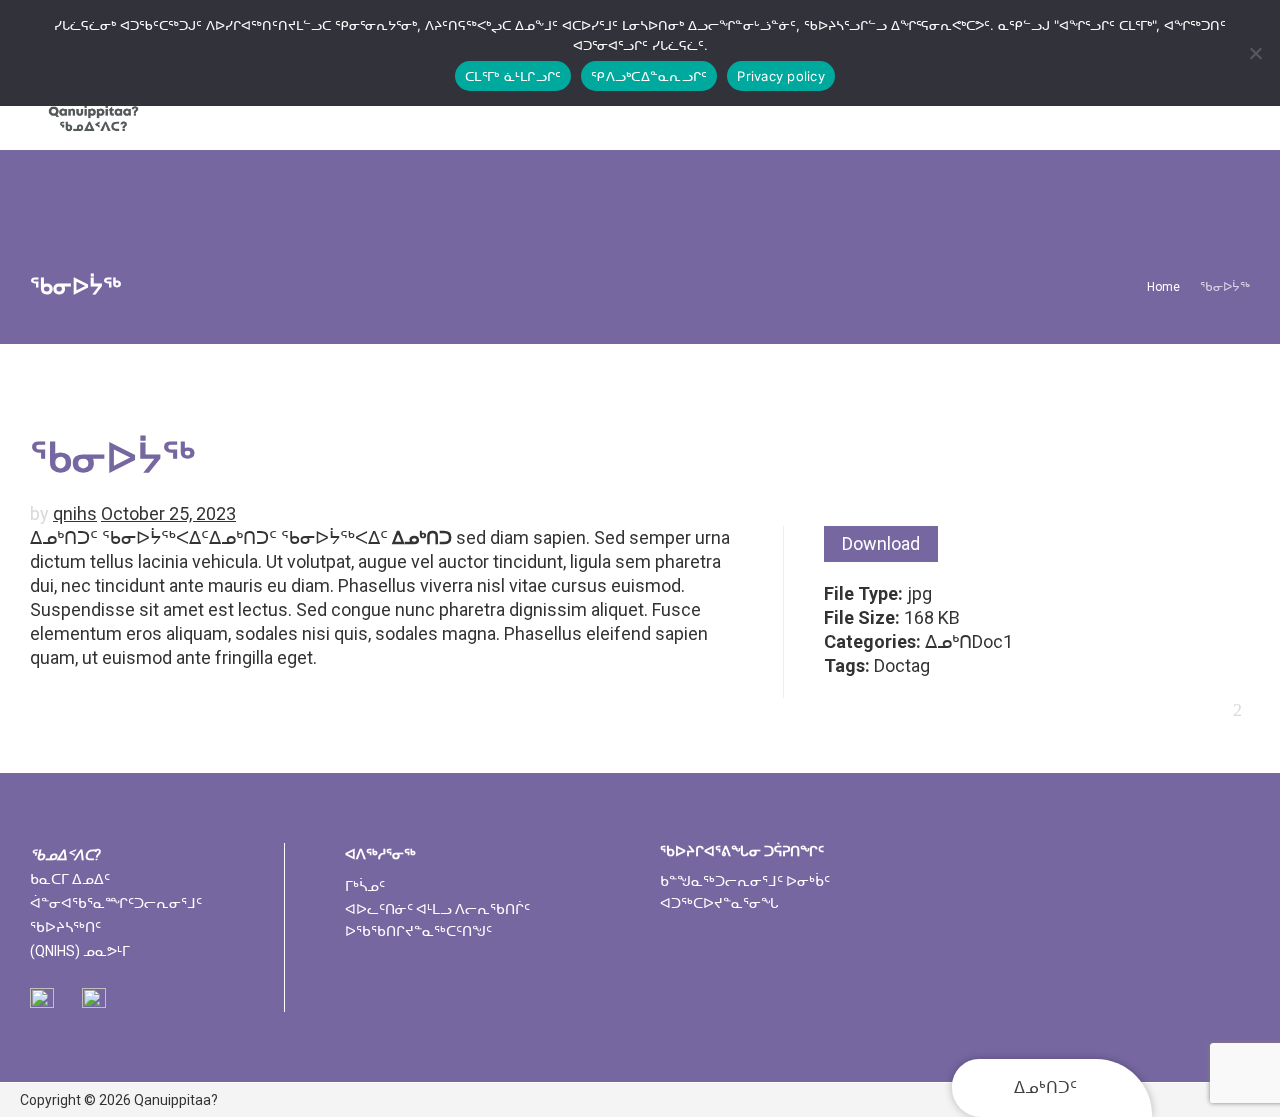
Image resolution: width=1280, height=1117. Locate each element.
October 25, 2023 (168, 513)
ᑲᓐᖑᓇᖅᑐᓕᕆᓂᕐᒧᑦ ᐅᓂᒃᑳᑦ (745, 881)
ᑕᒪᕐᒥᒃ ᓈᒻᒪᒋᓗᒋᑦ (513, 76)
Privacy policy (781, 76)
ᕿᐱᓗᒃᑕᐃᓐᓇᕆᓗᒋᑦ (649, 76)
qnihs (75, 513)
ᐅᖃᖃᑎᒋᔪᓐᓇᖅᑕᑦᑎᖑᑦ (418, 931)
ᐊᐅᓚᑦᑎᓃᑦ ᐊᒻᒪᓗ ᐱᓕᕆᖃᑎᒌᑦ (437, 909)
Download (881, 543)
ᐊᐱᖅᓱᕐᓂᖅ (380, 854)
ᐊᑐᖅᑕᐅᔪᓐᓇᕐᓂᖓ (719, 903)
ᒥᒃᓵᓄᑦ (365, 886)
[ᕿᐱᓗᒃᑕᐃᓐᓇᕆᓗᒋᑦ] (1255, 53)
